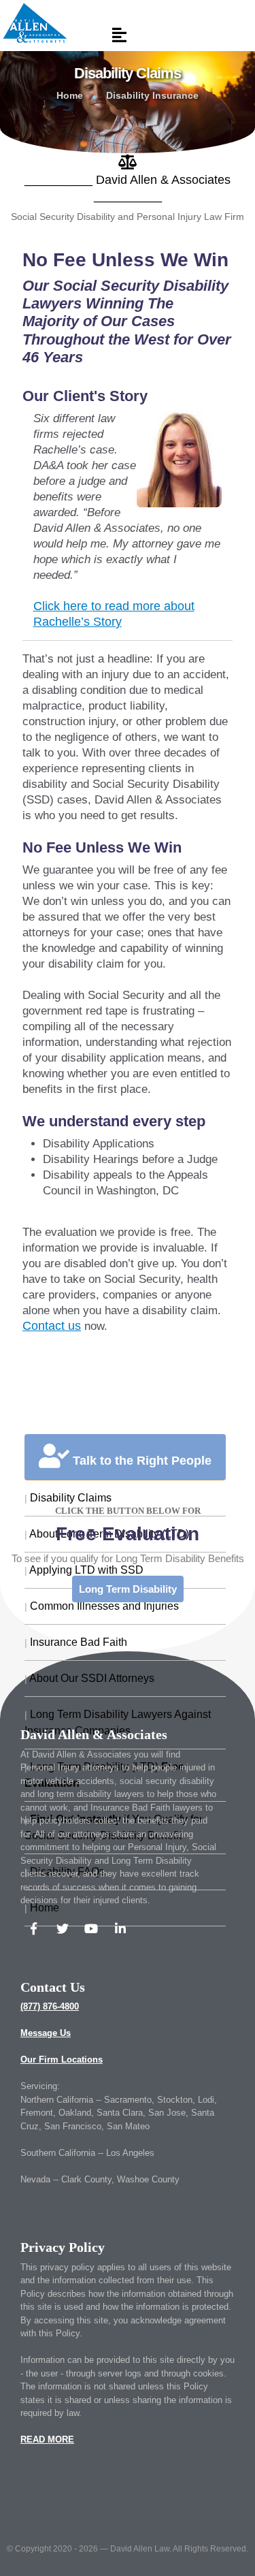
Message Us (46, 2033)
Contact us (52, 1326)
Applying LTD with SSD (84, 1570)
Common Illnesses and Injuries (102, 1606)
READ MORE (47, 2439)
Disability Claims (68, 1498)
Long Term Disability (128, 1589)
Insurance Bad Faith (76, 1642)
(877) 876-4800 (50, 2006)
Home (70, 95)
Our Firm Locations (62, 2060)
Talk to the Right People (140, 1461)
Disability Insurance (152, 95)
